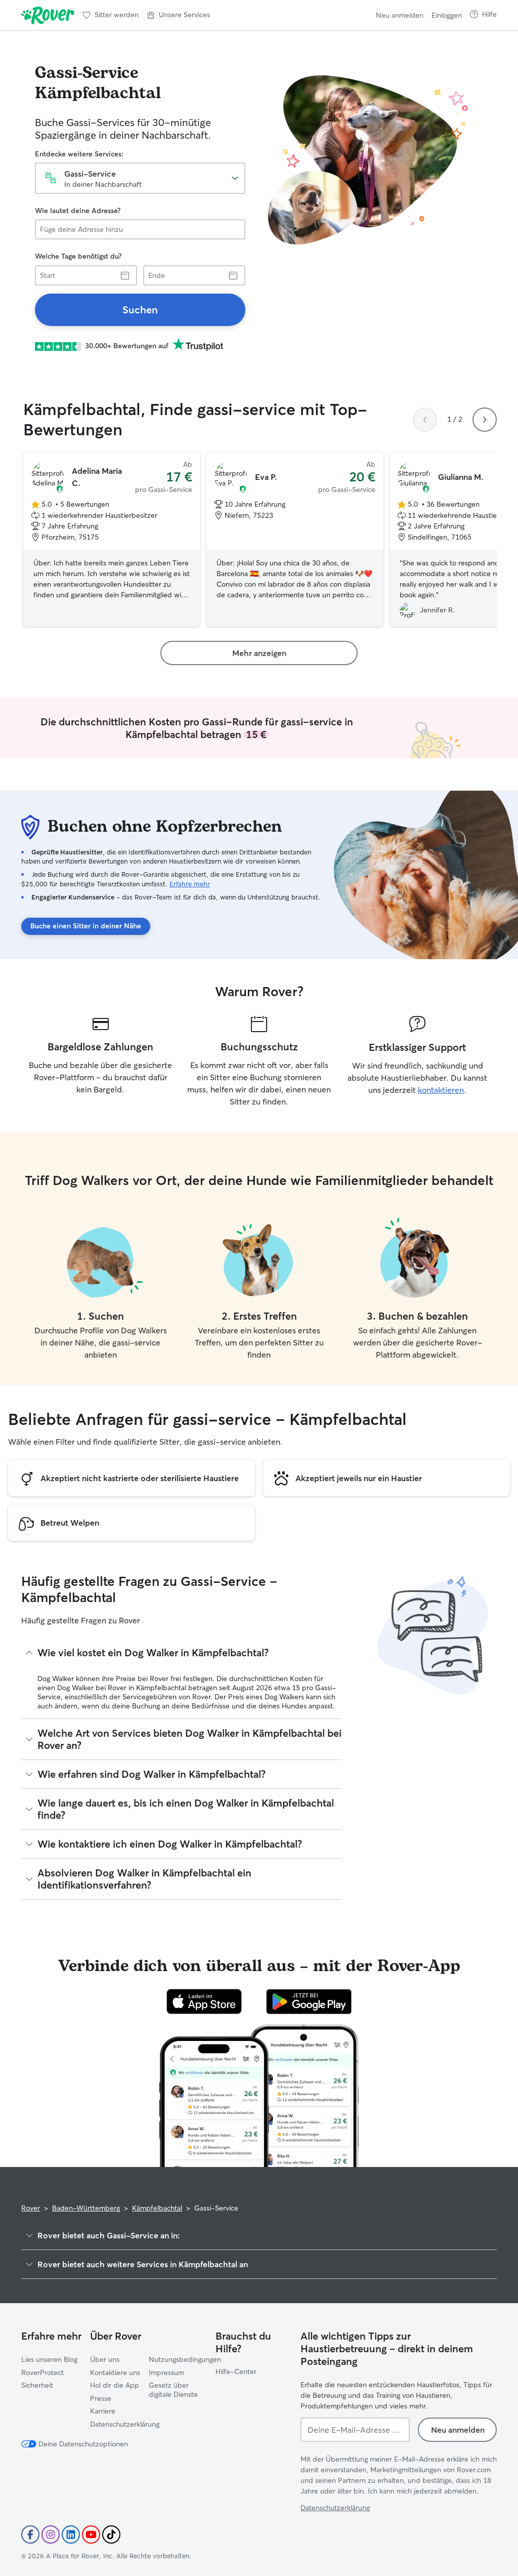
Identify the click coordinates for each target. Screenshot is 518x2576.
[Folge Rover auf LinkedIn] (71, 2534)
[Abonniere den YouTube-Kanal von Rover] (91, 2534)
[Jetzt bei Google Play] (309, 2001)
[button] (178, 15)
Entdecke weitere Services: (79, 154)
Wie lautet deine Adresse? (78, 211)
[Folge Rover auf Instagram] (51, 2534)
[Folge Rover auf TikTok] (111, 2534)
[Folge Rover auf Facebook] (30, 2534)
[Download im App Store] (204, 2001)
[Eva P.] (295, 540)
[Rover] (48, 15)
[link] (140, 310)
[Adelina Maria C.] (112, 540)
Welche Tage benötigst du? (78, 256)
